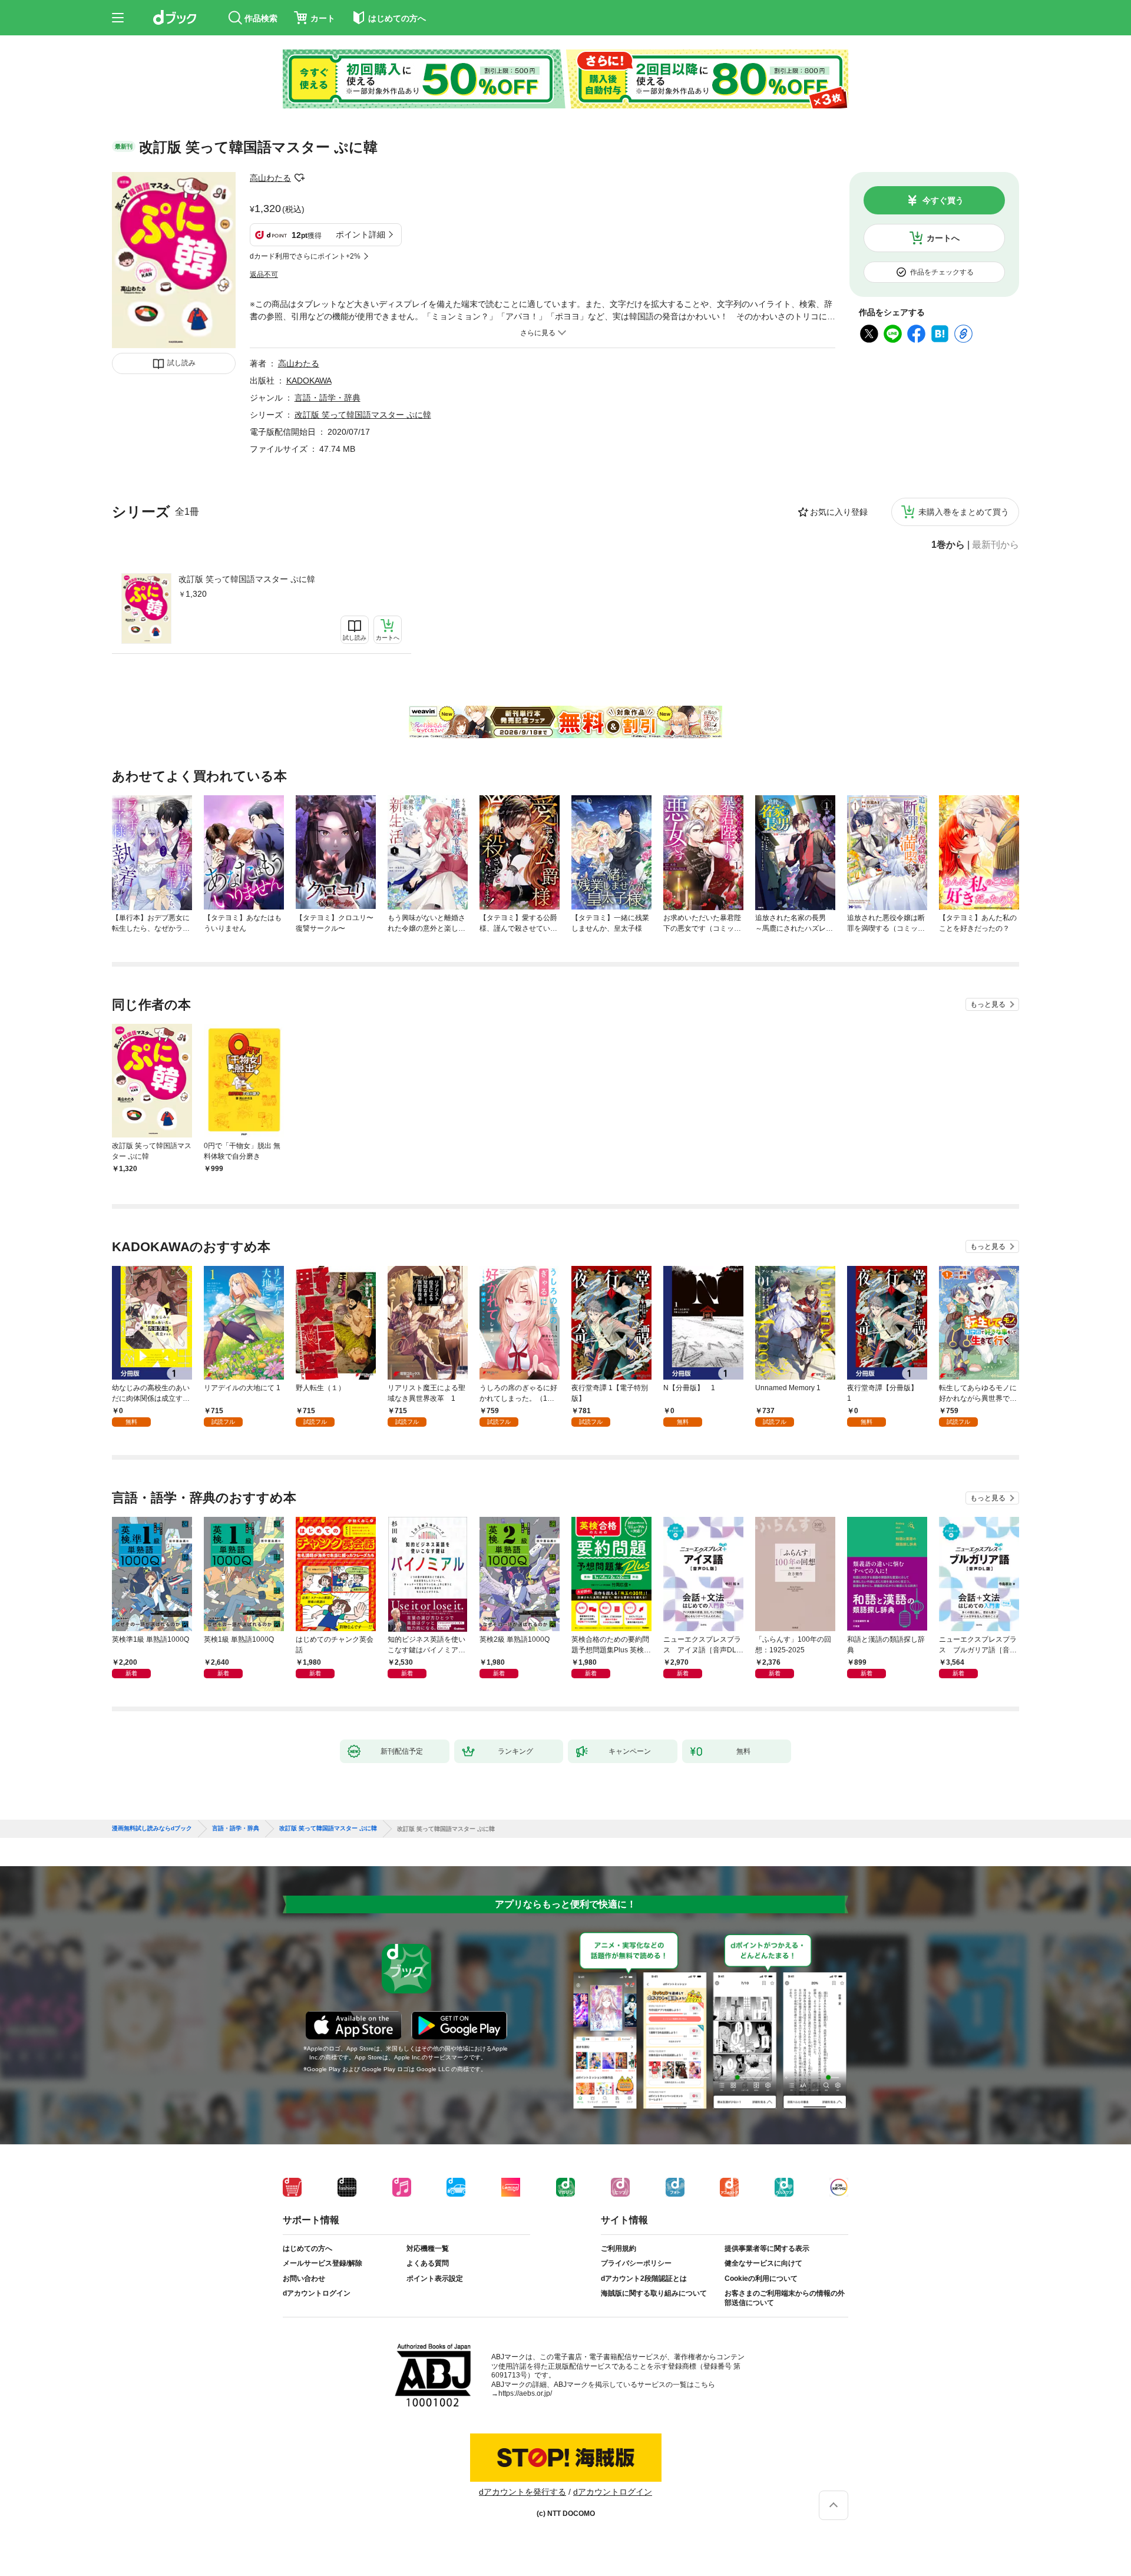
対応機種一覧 (428, 2248)
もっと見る (988, 1004)
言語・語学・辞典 (328, 398)
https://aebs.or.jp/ (525, 2393)
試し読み (181, 363)
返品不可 (264, 275)
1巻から (948, 545)
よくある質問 (428, 2263)
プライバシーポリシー (636, 2263)
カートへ (943, 238)
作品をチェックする (942, 272)
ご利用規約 (619, 2248)
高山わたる (270, 178)
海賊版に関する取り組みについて (654, 2293)
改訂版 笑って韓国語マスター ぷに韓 (247, 579)
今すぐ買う (943, 200)
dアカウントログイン (317, 2293)
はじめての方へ (307, 2248)
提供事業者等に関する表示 (767, 2248)
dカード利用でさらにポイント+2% (305, 256)
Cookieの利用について (761, 2279)
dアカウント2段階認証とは (644, 2279)
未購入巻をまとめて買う (964, 512)
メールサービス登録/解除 (323, 2263)
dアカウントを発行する (522, 2492)
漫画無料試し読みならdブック (152, 1828)
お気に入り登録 (839, 512)
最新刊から (996, 545)
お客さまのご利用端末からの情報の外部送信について (785, 2298)
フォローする (299, 178)
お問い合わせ (304, 2279)
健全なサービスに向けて (763, 2263)
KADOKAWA (309, 381)
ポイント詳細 (361, 234)
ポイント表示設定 (435, 2279)
